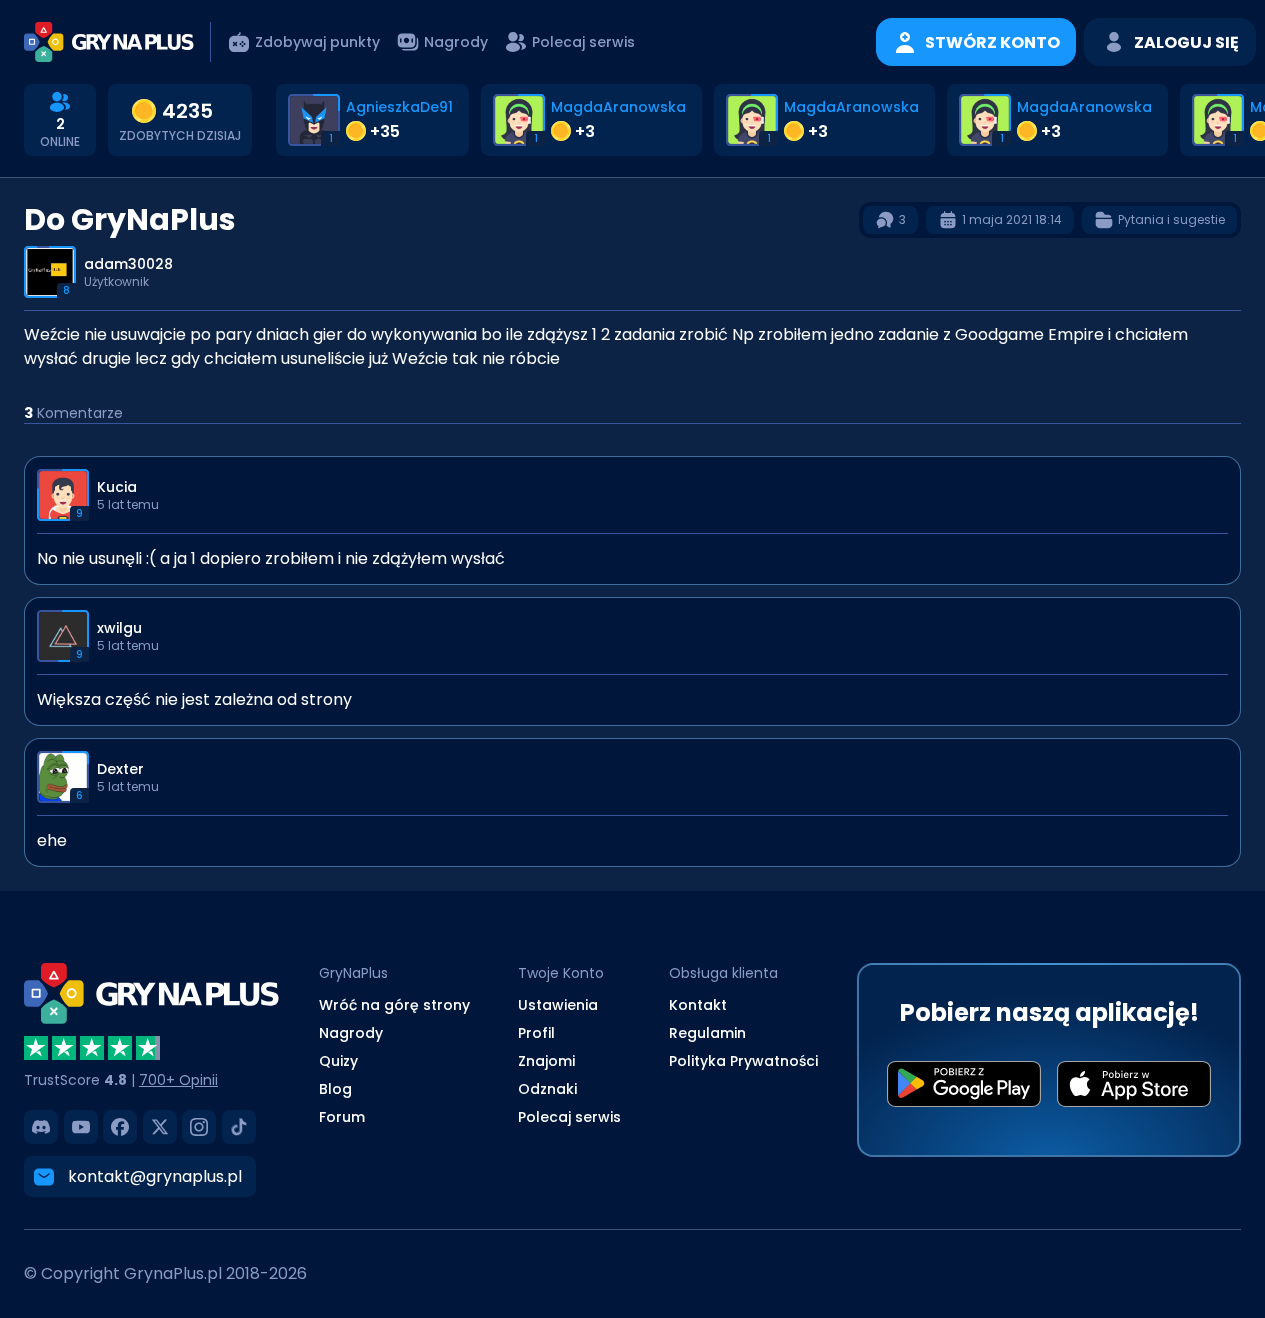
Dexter (120, 769)
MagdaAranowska (618, 107)
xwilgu (119, 628)
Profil (536, 1033)
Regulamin (707, 1033)
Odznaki (547, 1089)
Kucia (117, 487)
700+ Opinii (178, 1080)
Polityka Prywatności (743, 1061)
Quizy (338, 1061)
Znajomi (546, 1061)
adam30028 (128, 264)
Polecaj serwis (569, 1117)
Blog (335, 1089)
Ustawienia (558, 1005)
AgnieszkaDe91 (399, 107)
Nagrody (351, 1033)
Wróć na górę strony (394, 1005)
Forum (342, 1117)
